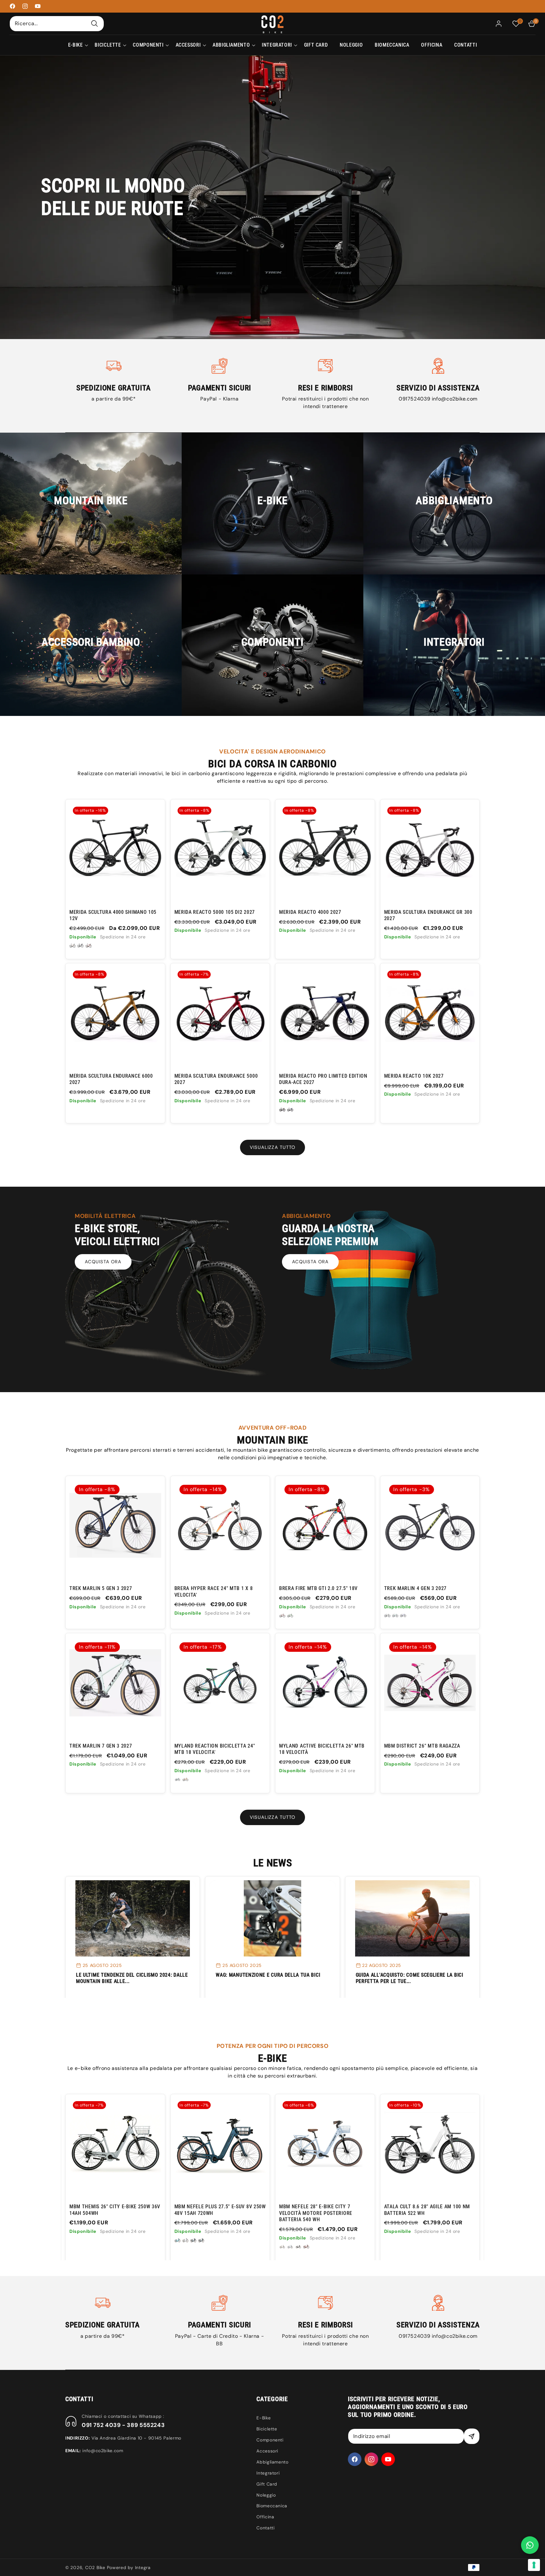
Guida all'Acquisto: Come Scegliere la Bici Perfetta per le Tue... (410, 1978)
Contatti (265, 2528)
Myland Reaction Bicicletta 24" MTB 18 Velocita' (215, 1749)
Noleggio (266, 2495)
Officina (265, 2517)
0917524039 (415, 399)
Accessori (267, 2451)
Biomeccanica (272, 2506)
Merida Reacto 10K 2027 (414, 1076)
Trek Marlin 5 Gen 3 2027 (101, 1588)
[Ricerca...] (95, 23)
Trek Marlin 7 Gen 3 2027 (101, 1746)
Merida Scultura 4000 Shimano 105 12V (113, 915)
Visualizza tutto (272, 1147)
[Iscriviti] (472, 2436)
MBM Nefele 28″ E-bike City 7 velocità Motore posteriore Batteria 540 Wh (106, 2213)
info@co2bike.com (455, 399)
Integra (143, 2567)
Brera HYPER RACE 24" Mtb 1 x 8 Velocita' (214, 1591)
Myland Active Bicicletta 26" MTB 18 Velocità (322, 1749)
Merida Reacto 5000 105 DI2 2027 (215, 912)
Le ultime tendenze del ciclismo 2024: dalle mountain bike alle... (132, 1978)
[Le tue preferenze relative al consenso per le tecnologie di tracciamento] (534, 2565)
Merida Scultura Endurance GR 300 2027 (428, 915)
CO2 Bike (95, 2567)
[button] (76, 45)
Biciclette (267, 2429)
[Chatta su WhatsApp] (530, 2545)
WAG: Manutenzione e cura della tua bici (268, 1975)
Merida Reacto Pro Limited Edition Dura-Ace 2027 (323, 1079)
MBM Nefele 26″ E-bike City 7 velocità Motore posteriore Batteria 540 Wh (316, 2213)
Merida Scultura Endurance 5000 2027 (216, 1079)
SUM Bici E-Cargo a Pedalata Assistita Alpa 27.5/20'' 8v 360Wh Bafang (425, 2213)
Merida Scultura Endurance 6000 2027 (111, 1079)
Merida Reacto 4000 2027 (310, 912)
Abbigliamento (272, 2462)
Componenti (270, 2440)
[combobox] (57, 23)
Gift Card (267, 2484)
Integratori (268, 2473)
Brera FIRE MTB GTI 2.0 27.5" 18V (318, 1588)
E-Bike (264, 2418)
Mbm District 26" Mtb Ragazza (422, 1746)
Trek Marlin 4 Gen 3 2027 (416, 1588)
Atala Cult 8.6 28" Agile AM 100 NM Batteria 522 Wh (217, 2210)
